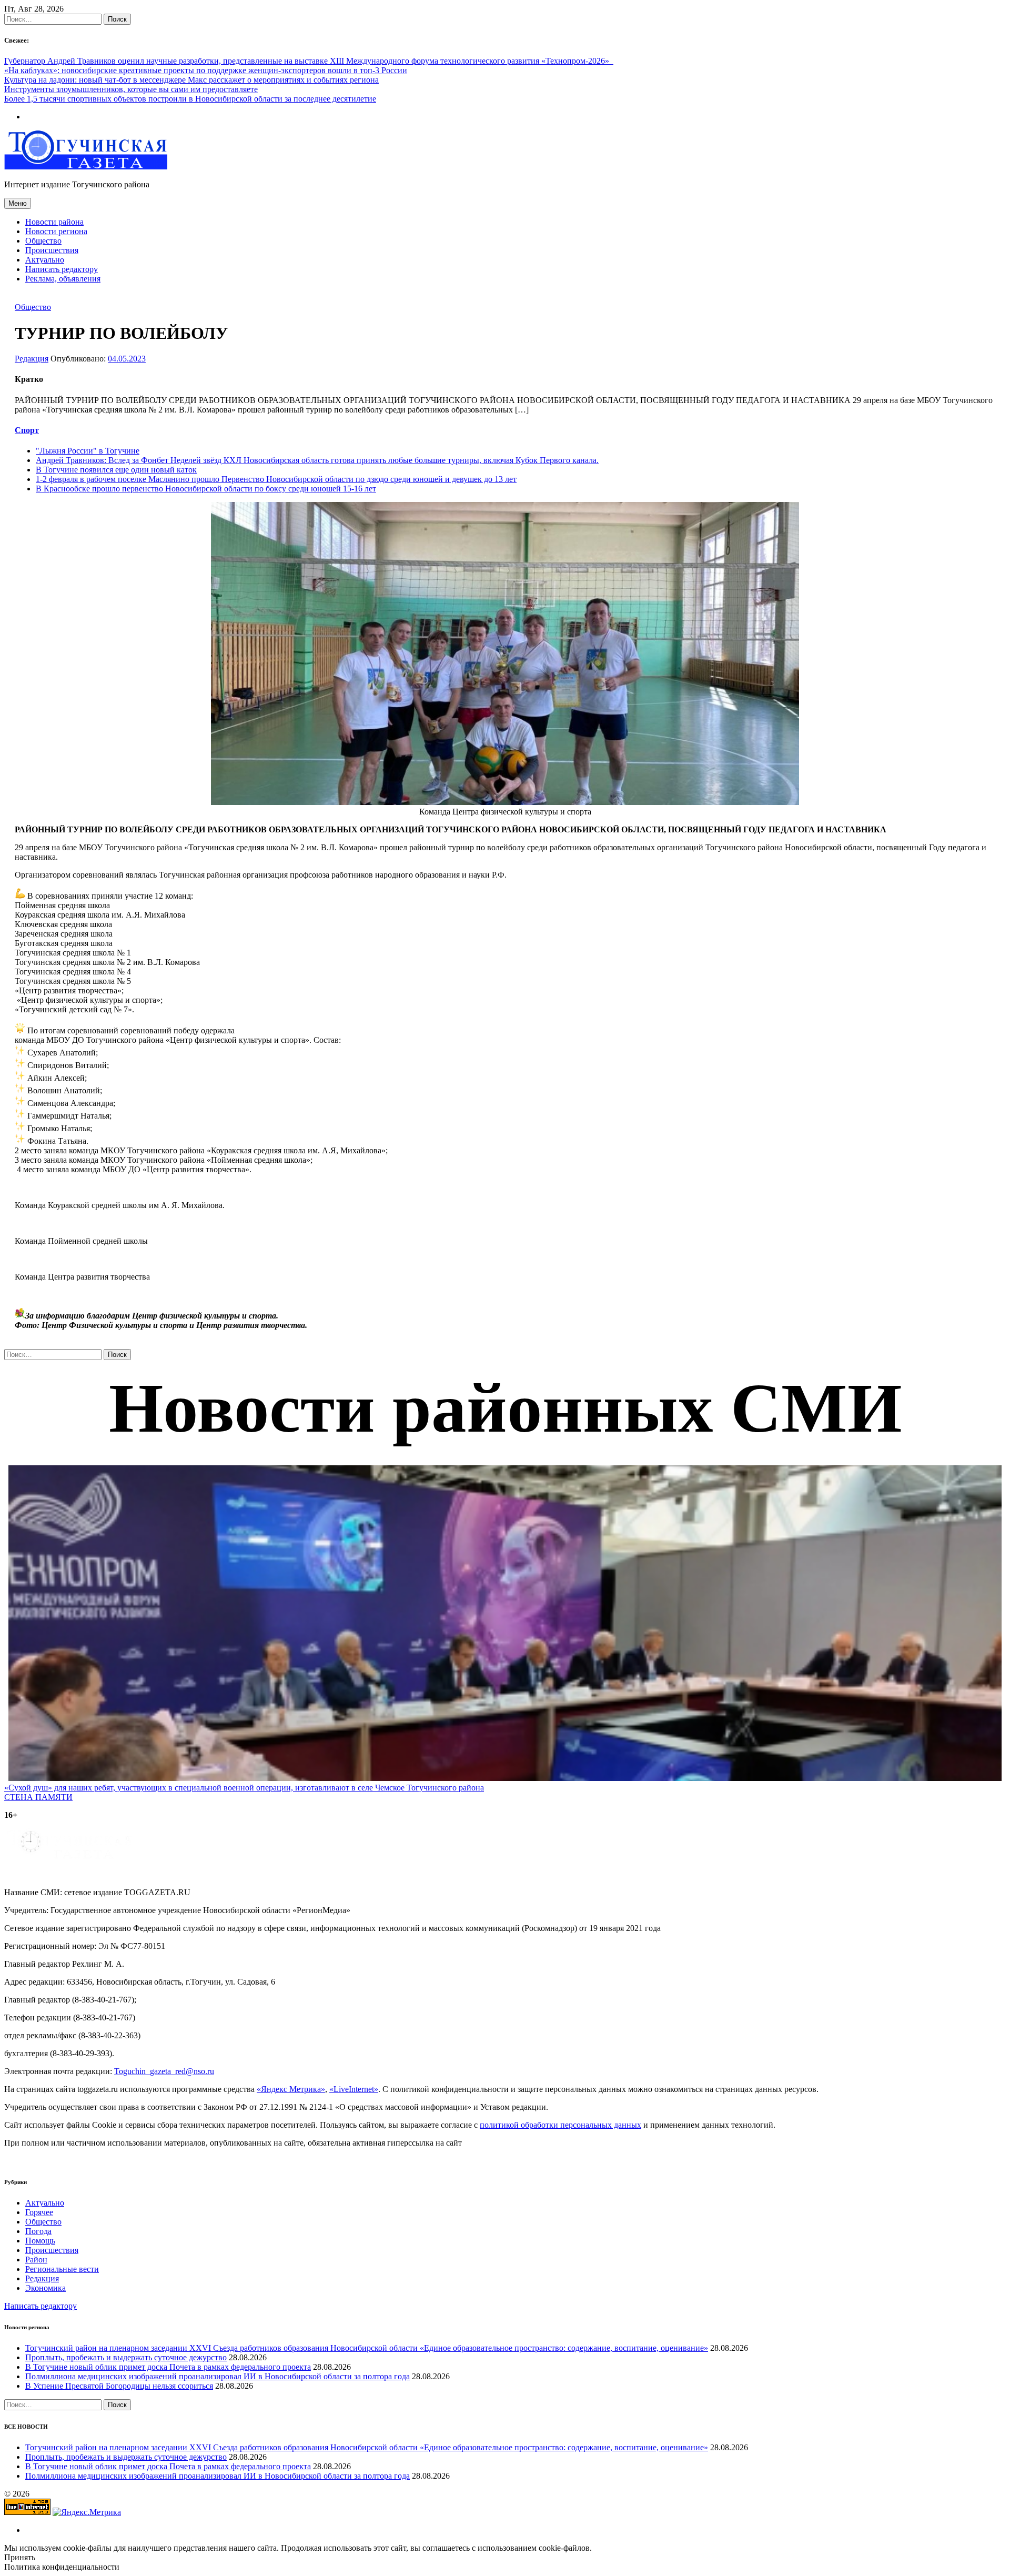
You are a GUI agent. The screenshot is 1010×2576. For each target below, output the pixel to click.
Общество (43, 241)
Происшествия (52, 250)
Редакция (32, 359)
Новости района (54, 222)
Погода (38, 2231)
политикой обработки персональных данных (560, 2125)
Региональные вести (62, 2269)
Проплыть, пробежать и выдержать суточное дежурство (126, 2357)
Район (36, 2260)
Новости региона (56, 231)
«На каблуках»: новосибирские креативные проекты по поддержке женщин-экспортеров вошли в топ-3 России (206, 70)
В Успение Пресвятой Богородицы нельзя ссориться (119, 2386)
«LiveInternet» (354, 2089)
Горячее (39, 2212)
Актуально (45, 260)
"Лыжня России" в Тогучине (88, 451)
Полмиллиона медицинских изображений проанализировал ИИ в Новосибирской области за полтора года (218, 2376)
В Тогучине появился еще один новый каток (116, 470)
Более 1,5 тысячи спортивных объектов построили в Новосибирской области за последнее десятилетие (190, 99)
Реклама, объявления (63, 279)
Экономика (46, 2288)
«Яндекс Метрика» (291, 2089)
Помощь (40, 2241)
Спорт (27, 430)
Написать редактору (62, 269)
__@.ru (164, 2071)
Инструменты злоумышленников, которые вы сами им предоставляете (131, 89)
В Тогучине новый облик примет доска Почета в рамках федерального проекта (168, 2367)
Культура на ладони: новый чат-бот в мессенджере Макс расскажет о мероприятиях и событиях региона (191, 80)
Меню (18, 203)
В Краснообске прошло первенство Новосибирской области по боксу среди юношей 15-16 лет (206, 489)
